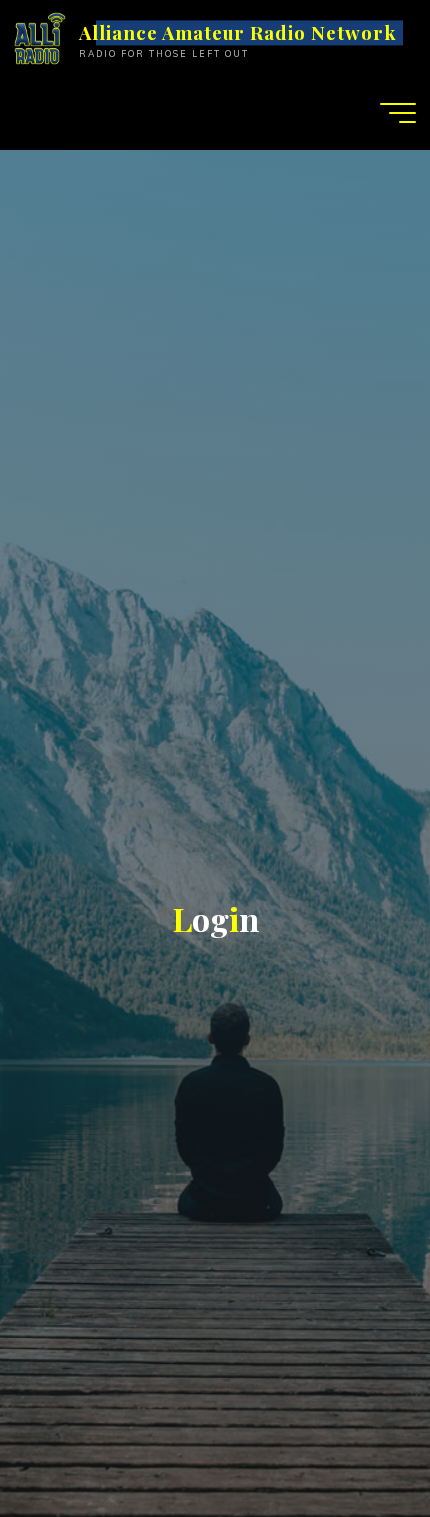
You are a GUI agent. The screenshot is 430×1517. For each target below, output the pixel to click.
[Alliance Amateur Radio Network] (40, 37)
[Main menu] (398, 113)
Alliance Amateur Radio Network (237, 32)
